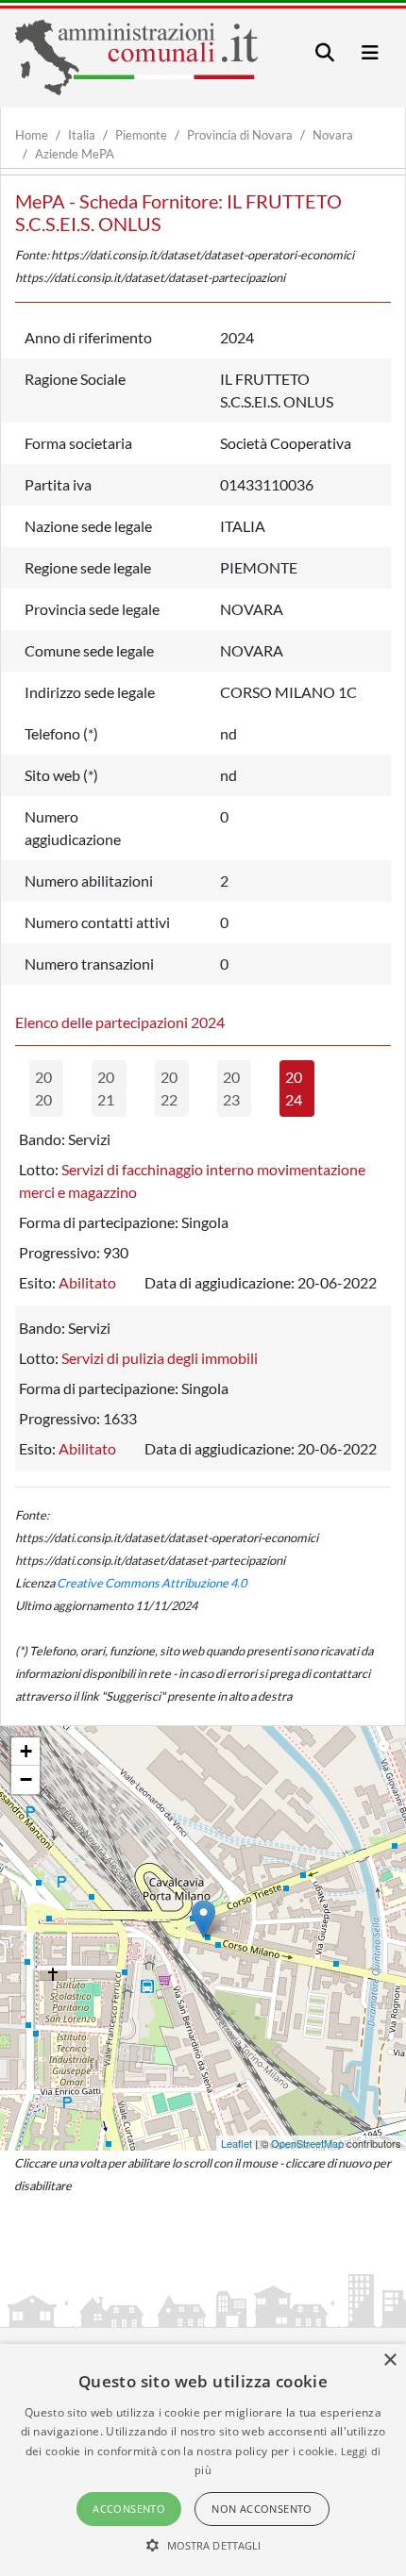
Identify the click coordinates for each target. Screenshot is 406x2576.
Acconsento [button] (129, 2509)
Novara (333, 135)
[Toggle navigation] (325, 52)
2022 (169, 1088)
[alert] (203, 2460)
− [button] (26, 1779)
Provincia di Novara (240, 135)
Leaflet (237, 2143)
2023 (231, 1088)
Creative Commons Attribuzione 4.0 (152, 1583)
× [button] (389, 2360)
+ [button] (26, 1751)
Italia (82, 135)
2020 (43, 1088)
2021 (106, 1088)
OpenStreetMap (307, 2143)
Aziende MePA (75, 154)
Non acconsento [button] (262, 2509)
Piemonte (141, 135)
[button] (203, 2545)
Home (32, 135)
